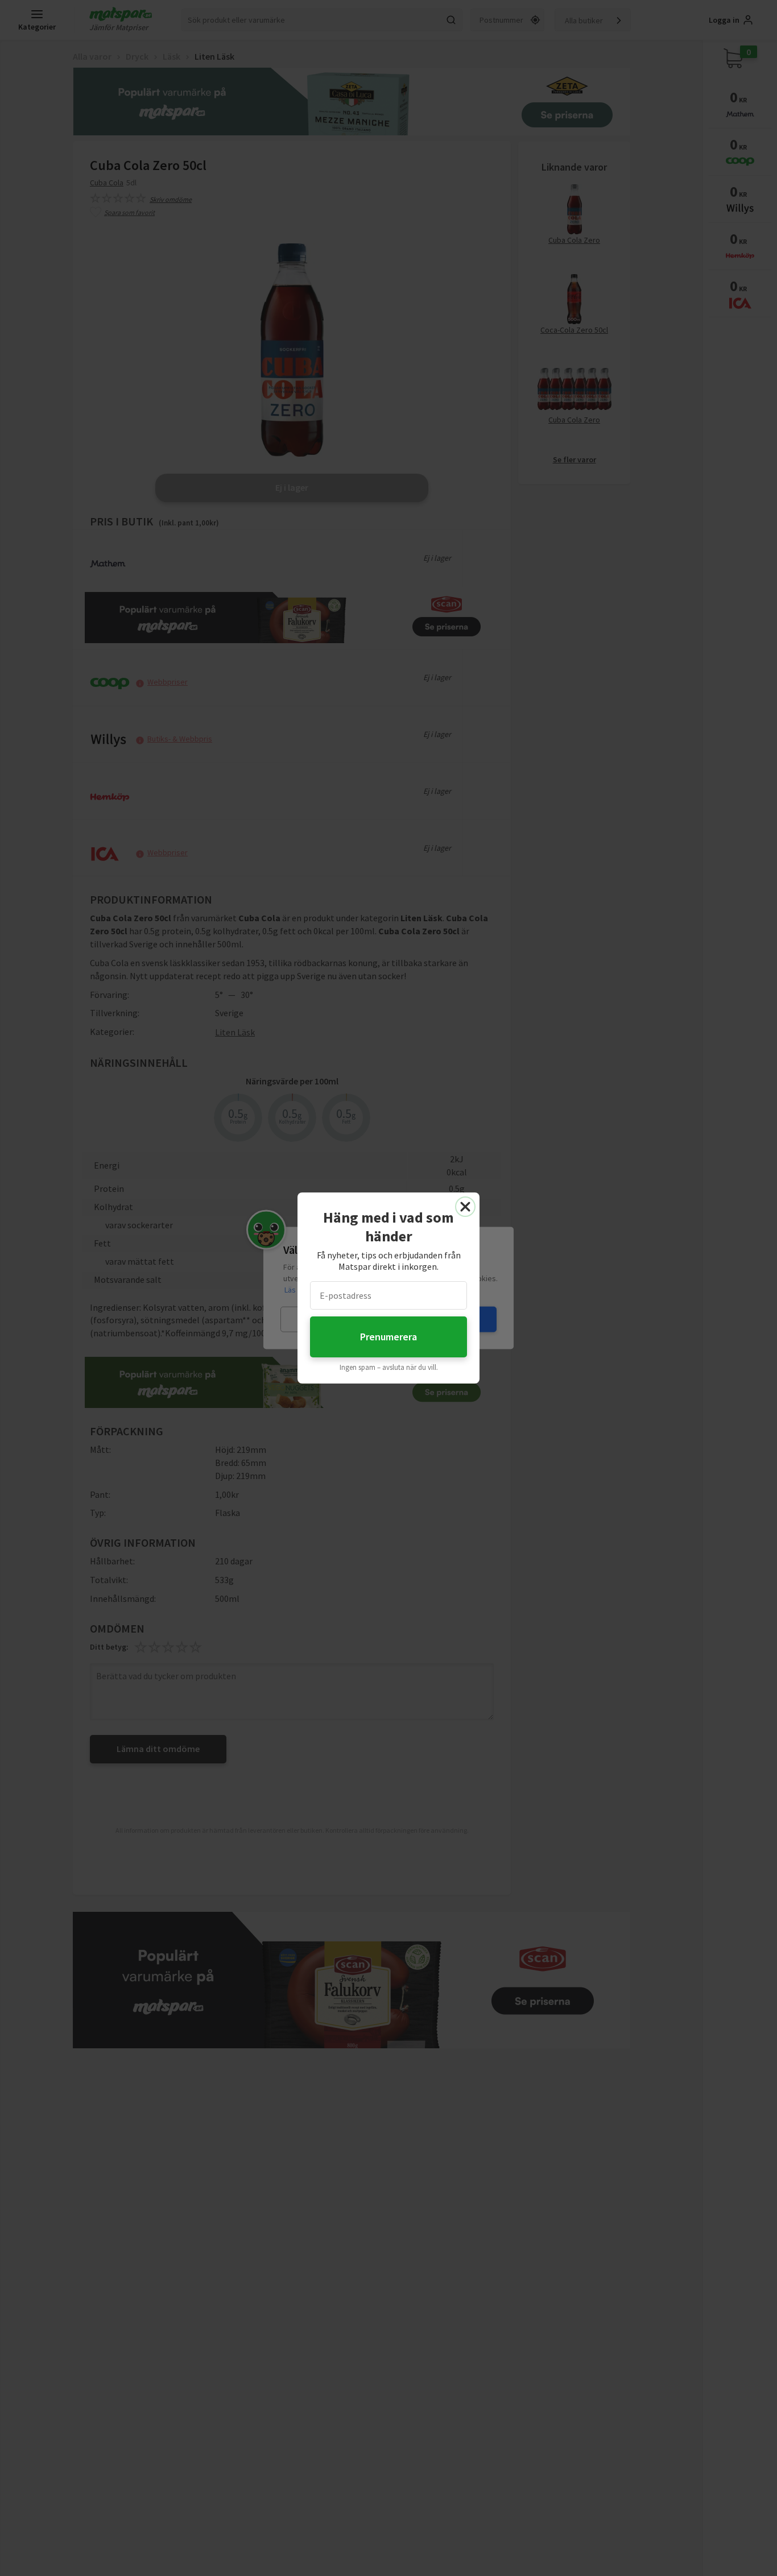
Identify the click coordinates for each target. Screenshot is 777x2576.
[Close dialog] (465, 1207)
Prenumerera (388, 1337)
